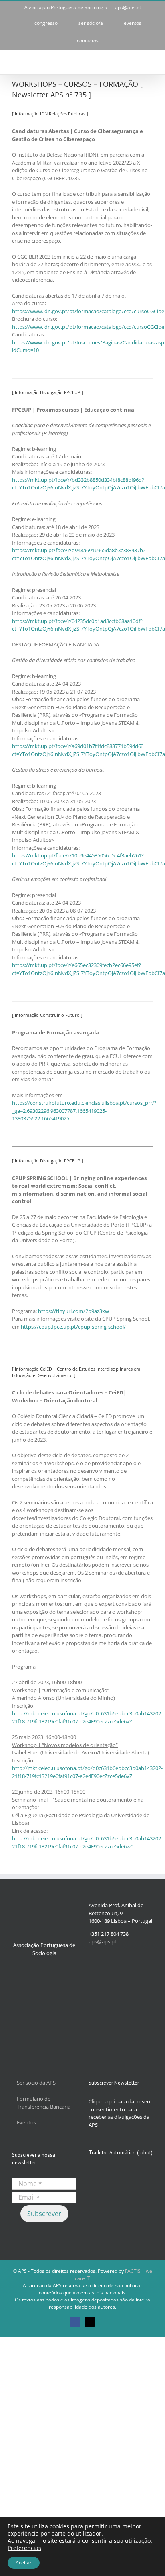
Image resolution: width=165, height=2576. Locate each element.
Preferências (24, 2548)
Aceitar (24, 2563)
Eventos (26, 2122)
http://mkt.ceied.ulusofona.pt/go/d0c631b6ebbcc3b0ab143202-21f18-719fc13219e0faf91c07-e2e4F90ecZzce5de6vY (87, 1717)
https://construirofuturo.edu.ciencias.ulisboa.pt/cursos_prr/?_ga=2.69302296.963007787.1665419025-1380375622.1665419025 (84, 1111)
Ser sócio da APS (36, 2083)
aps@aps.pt (128, 7)
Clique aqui (102, 2101)
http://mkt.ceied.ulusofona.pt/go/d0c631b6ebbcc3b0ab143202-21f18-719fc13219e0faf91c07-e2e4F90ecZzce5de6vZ (87, 1772)
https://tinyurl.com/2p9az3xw (73, 1311)
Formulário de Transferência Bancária (44, 2103)
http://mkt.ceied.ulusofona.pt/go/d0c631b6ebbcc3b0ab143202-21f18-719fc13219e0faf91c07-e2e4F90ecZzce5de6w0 (87, 1842)
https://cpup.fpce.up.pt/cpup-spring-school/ (73, 1327)
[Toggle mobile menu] (150, 62)
